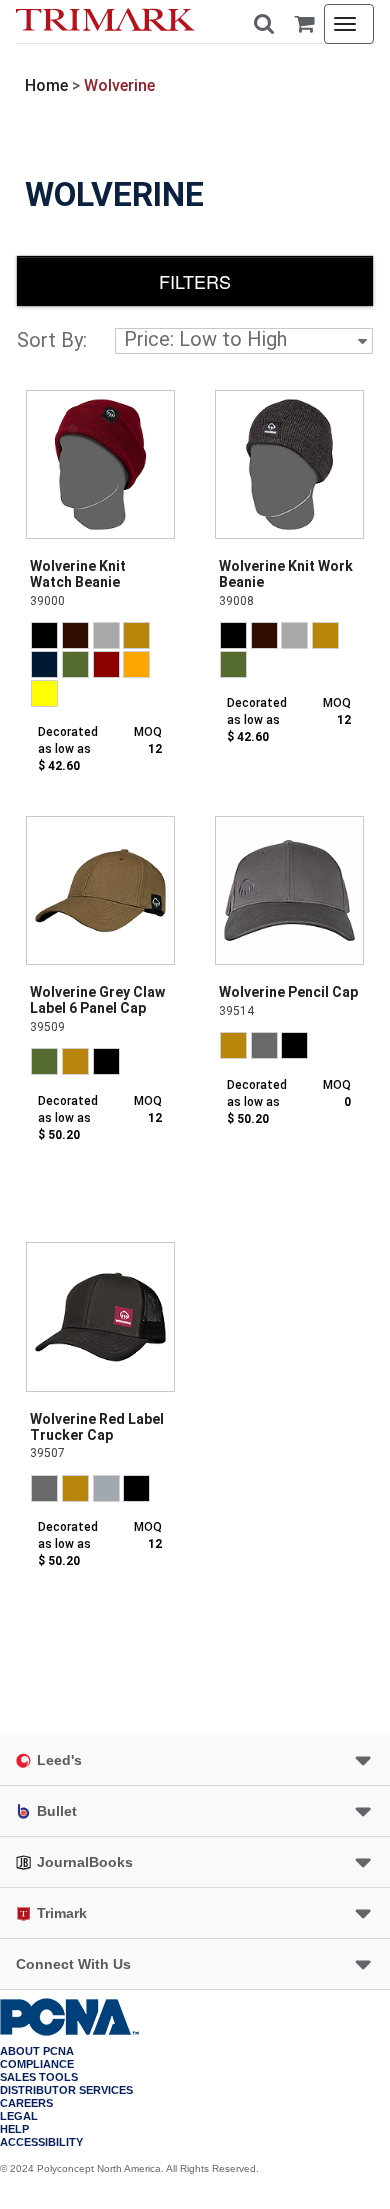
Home (46, 85)
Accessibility (41, 2142)
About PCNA (37, 2051)
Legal (19, 2116)
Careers (26, 2103)
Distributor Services (66, 2090)
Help (14, 2129)
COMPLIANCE (37, 2064)
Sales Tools (39, 2077)
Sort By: (52, 340)
